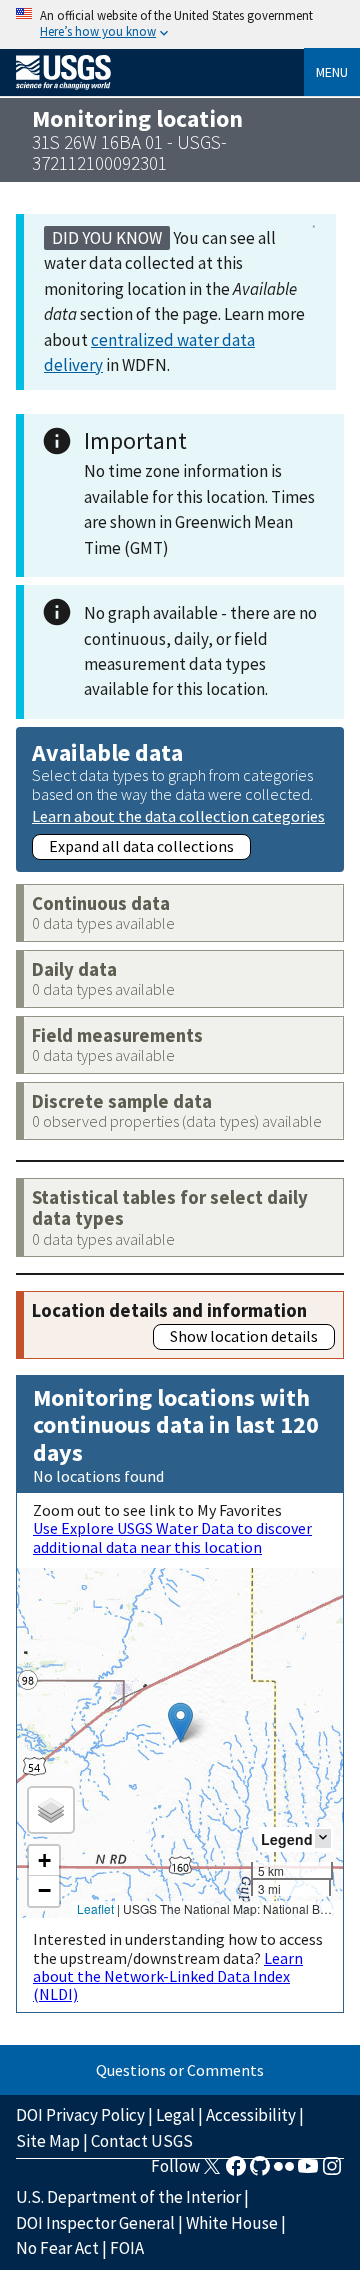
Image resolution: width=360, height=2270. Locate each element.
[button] (180, 1722)
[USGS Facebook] (236, 2172)
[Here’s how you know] (180, 24)
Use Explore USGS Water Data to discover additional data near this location (172, 1537)
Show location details (244, 1336)
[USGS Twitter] (212, 2172)
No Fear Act (57, 2248)
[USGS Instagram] (332, 2172)
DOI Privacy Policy (80, 2115)
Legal (175, 2115)
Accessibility (251, 2115)
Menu (332, 72)
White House (232, 2223)
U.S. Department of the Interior (128, 2197)
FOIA (127, 2248)
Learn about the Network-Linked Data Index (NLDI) (168, 1976)
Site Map (48, 2141)
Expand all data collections (141, 846)
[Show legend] (323, 1838)
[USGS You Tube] (308, 2172)
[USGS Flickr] (284, 2172)
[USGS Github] (260, 2172)
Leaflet (95, 1908)
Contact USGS (142, 2141)
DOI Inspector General (95, 2223)
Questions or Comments (180, 2070)
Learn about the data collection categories (178, 815)
